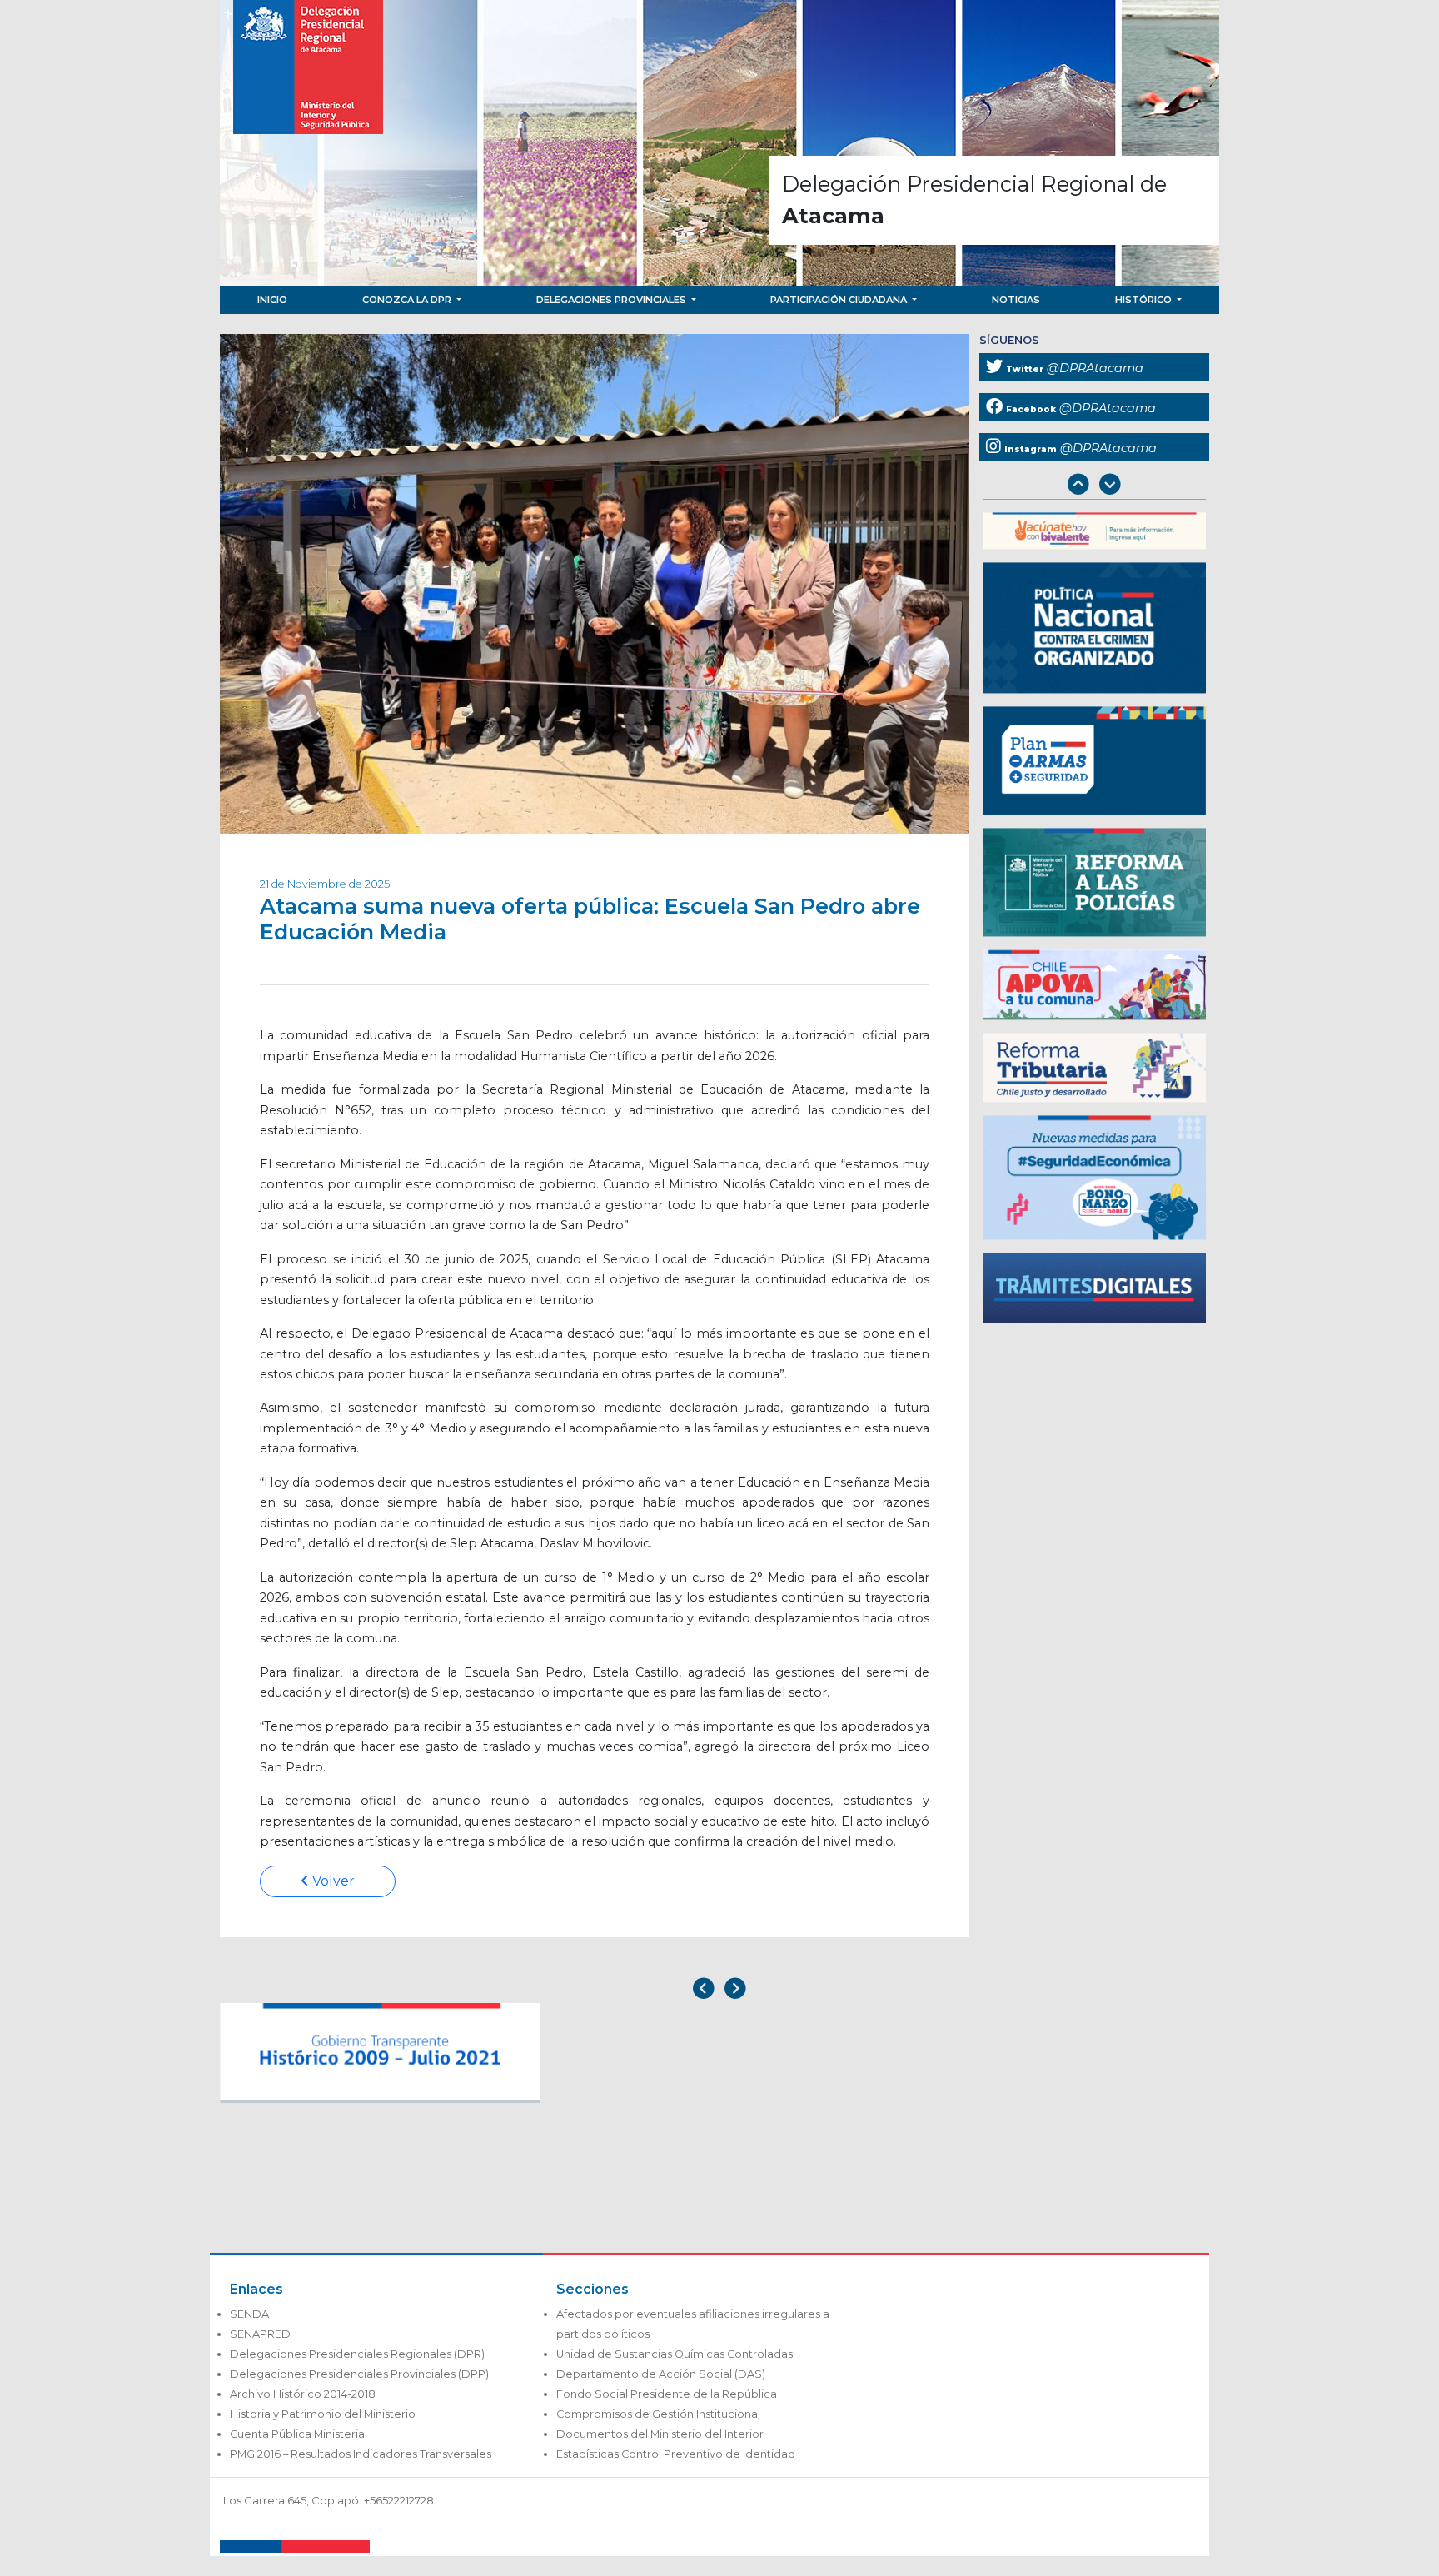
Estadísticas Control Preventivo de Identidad (676, 2454)
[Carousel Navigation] (1094, 486)
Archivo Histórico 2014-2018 (303, 2394)
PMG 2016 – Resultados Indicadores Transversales (361, 2454)
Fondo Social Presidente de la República (667, 2394)
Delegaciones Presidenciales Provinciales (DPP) (359, 2374)
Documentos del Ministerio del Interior (660, 2434)
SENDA (249, 2314)
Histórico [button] (1145, 300)
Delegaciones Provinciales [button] (612, 300)
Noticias (1016, 300)
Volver (332, 1881)
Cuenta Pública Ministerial (299, 2434)
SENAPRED (260, 2334)
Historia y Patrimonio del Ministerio (323, 2414)
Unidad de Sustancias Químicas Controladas (675, 2354)
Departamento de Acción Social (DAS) (661, 2374)
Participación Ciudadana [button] (840, 300)
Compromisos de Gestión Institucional (658, 2414)
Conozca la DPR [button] (408, 300)
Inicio (272, 300)
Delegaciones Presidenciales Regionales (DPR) (357, 2354)
